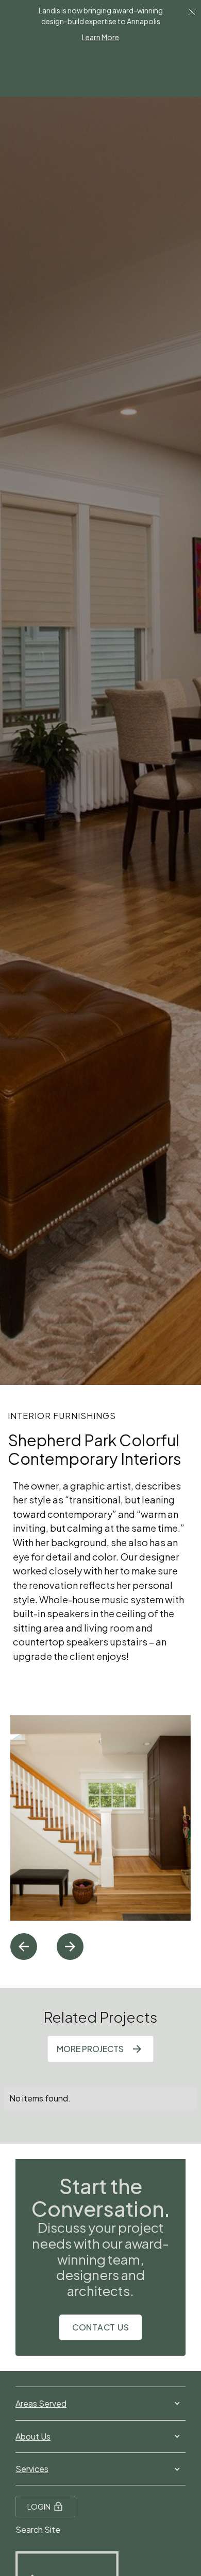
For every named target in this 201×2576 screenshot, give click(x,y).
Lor (192, 11)
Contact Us (101, 2327)
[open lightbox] (100, 1818)
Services (32, 2469)
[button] (24, 1947)
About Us (33, 2436)
